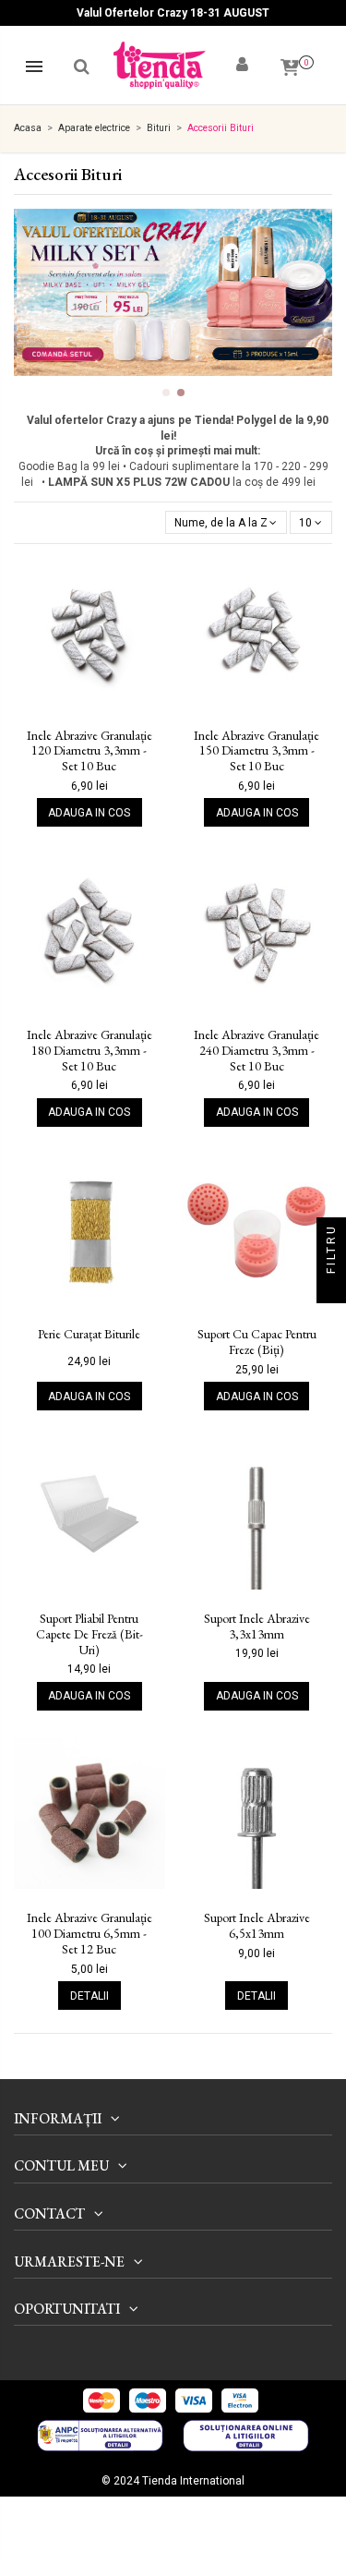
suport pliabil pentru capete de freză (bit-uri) (89, 1634)
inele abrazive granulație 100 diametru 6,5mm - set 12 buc (89, 1933)
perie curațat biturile (89, 1334)
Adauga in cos (89, 813)
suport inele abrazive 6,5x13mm (257, 1926)
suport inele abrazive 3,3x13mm (257, 1627)
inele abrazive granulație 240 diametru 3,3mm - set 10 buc (257, 1050)
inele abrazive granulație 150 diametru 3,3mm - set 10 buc (257, 751)
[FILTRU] (331, 1288)
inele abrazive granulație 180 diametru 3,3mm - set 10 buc (89, 1050)
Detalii (89, 1996)
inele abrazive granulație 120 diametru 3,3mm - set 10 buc (89, 751)
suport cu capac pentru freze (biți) (257, 1342)
